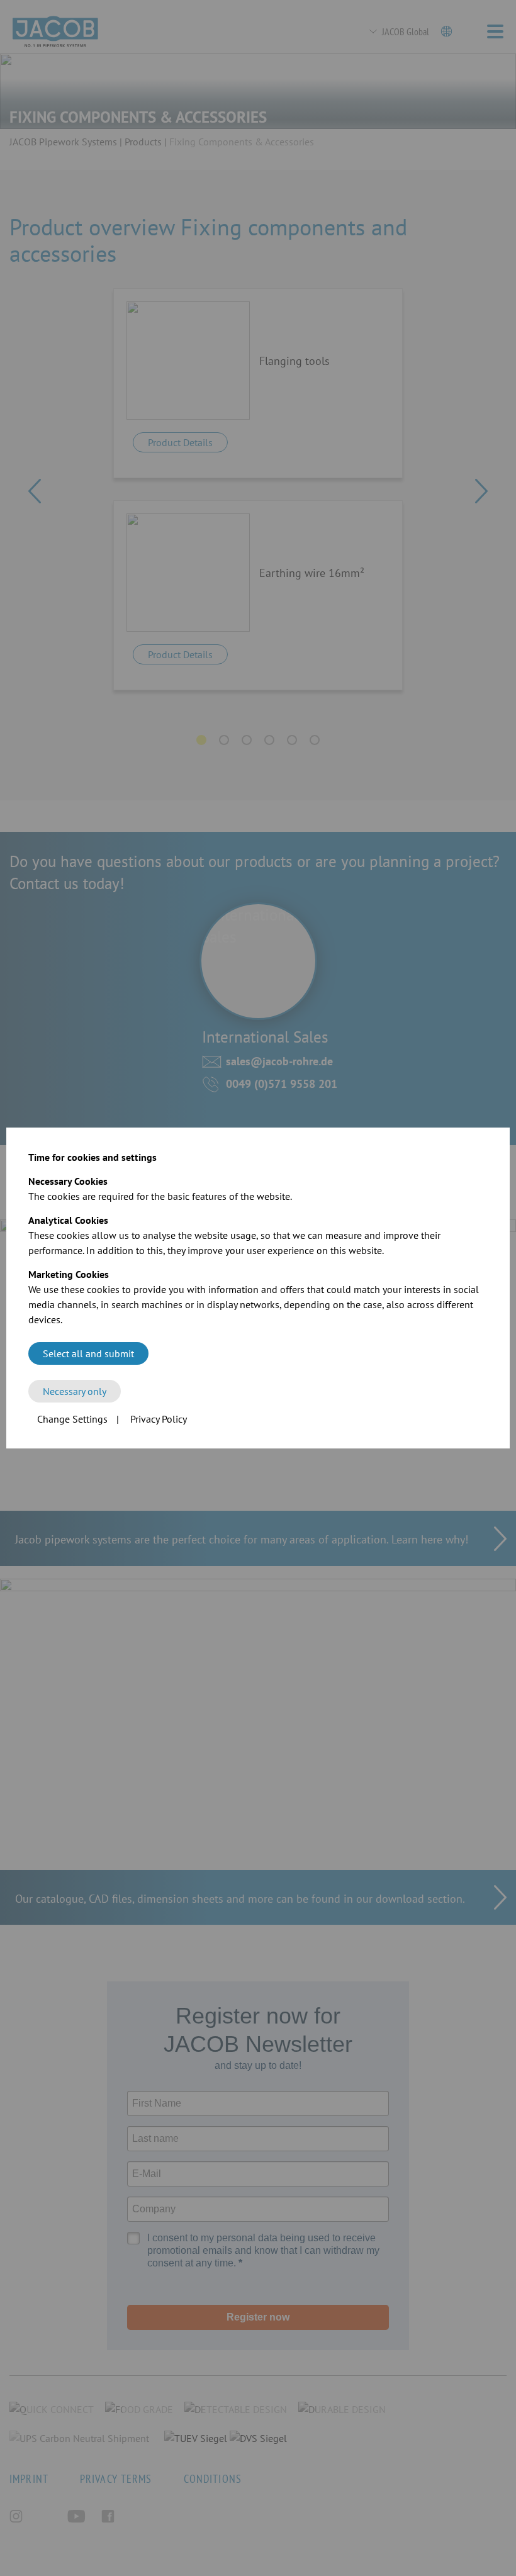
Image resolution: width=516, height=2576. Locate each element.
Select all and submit (88, 1353)
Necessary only (75, 1391)
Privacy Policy (159, 1419)
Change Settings (72, 1419)
